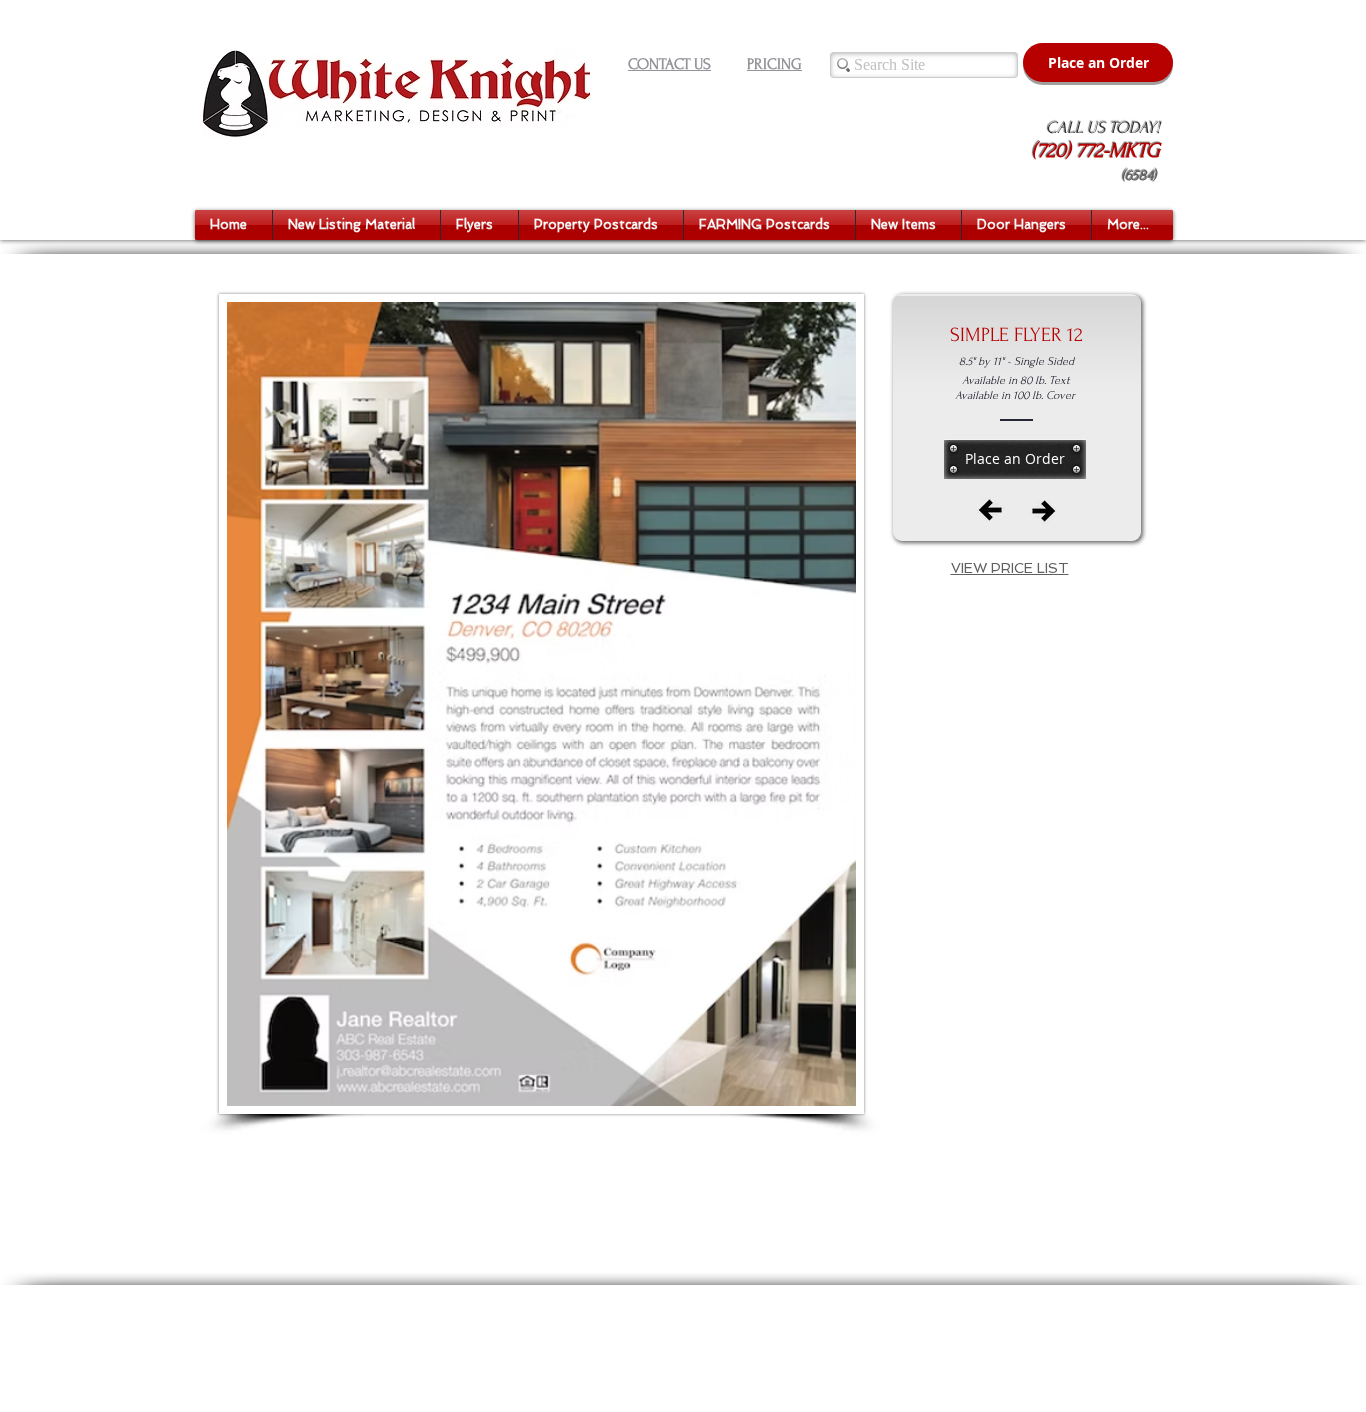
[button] (356, 225)
